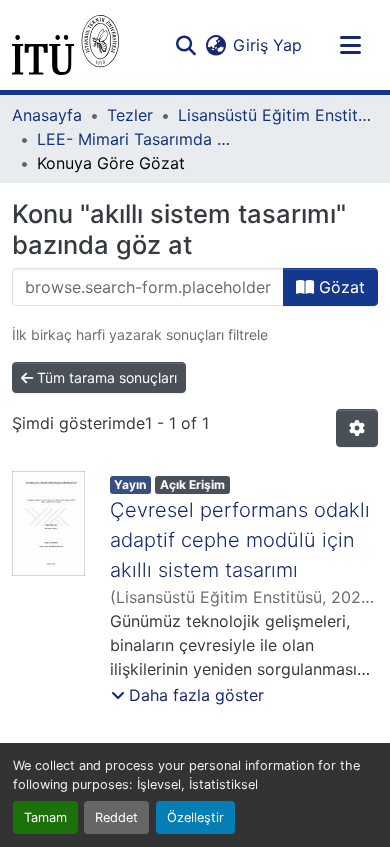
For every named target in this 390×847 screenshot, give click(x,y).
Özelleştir (195, 817)
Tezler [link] (130, 115)
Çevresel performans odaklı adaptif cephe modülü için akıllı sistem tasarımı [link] (240, 540)
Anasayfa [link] (47, 115)
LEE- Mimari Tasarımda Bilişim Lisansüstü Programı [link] (137, 139)
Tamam (45, 817)
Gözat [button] (339, 287)
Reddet (116, 817)
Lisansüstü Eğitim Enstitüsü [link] (278, 115)
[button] (65, 45)
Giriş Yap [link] (267, 45)
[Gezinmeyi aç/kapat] (350, 45)
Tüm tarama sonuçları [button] (105, 377)
